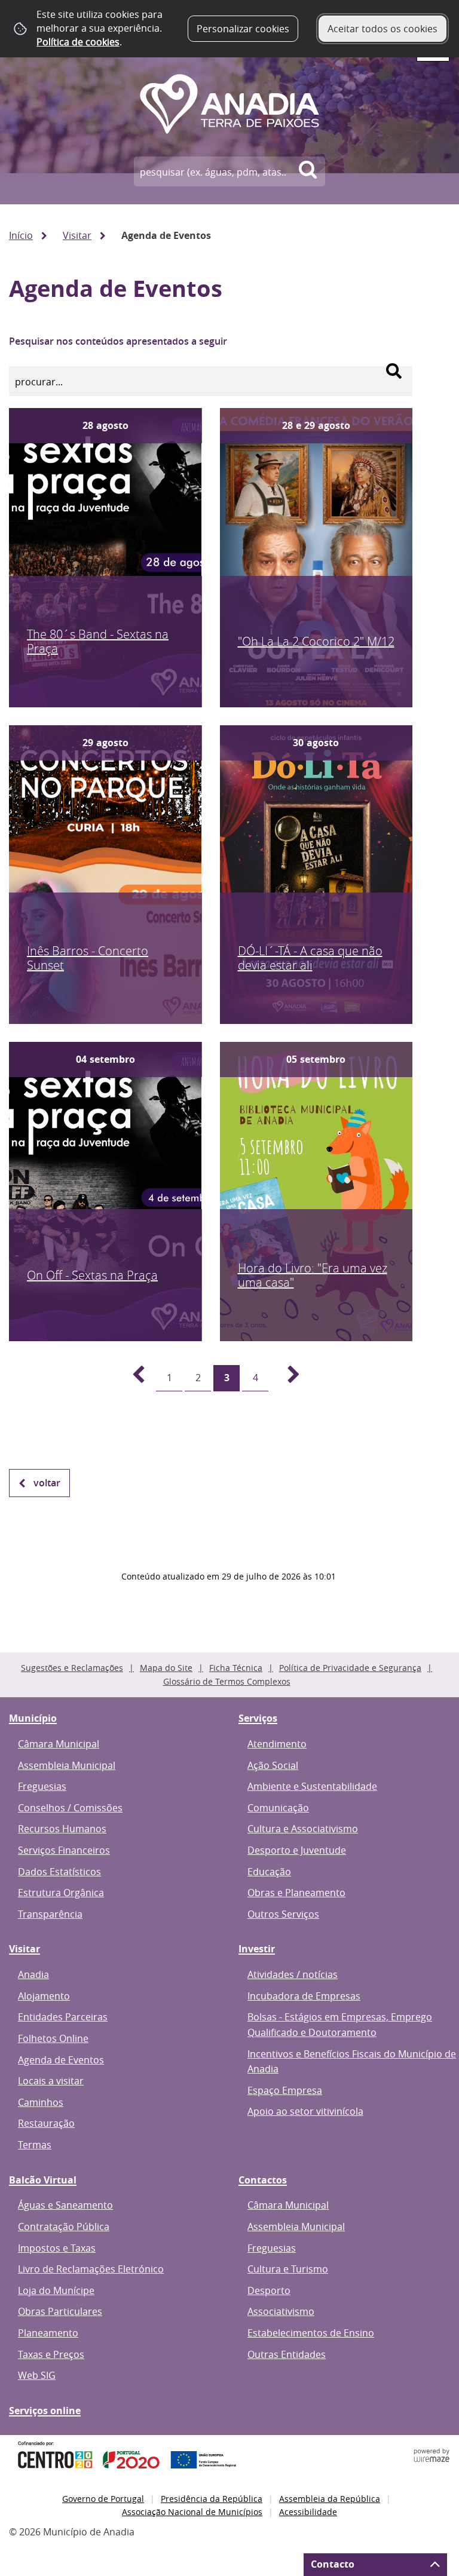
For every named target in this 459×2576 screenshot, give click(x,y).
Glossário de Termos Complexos (227, 1681)
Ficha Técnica (236, 1668)
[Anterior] (131, 1378)
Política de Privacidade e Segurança (350, 1668)
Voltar (47, 1483)
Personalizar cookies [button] (243, 29)
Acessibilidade (308, 2512)
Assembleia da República (330, 2499)
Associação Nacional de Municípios (192, 2512)
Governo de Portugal (103, 2499)
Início (21, 235)
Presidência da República (212, 2499)
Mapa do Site (166, 1668)
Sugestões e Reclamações (72, 1668)
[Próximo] (287, 1378)
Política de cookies (78, 42)
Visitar (77, 235)
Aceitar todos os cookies (382, 29)
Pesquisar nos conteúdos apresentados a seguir (118, 341)
